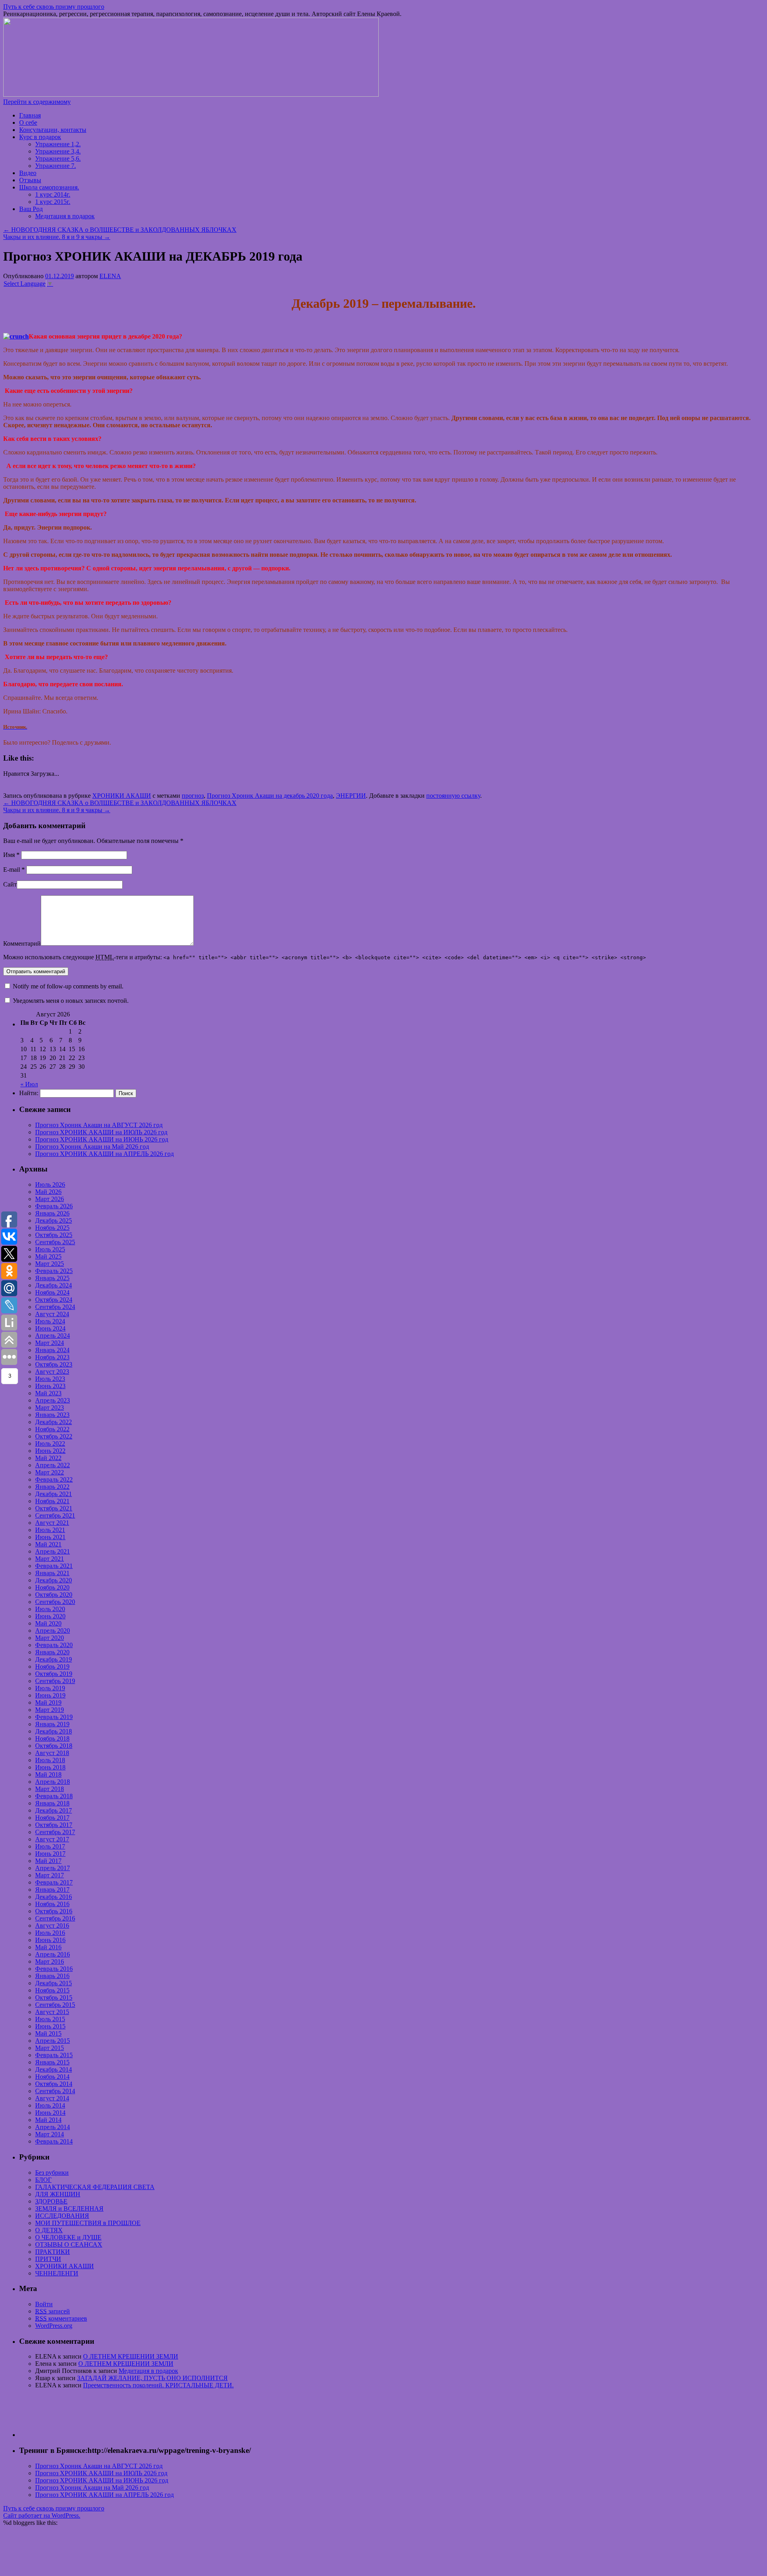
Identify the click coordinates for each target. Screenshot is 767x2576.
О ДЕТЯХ (49, 2230)
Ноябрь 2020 (52, 1587)
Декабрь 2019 (54, 1659)
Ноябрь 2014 (52, 2077)
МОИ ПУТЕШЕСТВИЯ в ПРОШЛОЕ (88, 2223)
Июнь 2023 (50, 1386)
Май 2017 (48, 1861)
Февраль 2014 (54, 2141)
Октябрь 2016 (54, 1911)
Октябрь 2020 (54, 1595)
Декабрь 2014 (54, 2069)
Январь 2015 (52, 2062)
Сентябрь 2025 (55, 1242)
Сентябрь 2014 (55, 2091)
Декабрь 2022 (54, 1422)
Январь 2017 (52, 1890)
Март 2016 (50, 1961)
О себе (28, 123)
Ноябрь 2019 (52, 1667)
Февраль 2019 (54, 1717)
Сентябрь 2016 (55, 1918)
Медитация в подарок (65, 216)
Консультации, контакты (53, 130)
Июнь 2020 (50, 1616)
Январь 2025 (52, 1278)
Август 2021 (52, 1523)
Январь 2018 (52, 1803)
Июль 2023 (50, 1379)
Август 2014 (52, 2098)
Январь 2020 (52, 1652)
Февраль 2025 (54, 1271)
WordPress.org (54, 2326)
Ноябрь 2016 (52, 1904)
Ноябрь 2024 (52, 1292)
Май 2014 (48, 2120)
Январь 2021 (52, 1573)
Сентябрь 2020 (55, 1602)
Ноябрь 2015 (52, 1990)
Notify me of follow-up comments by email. (68, 986)
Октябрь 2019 (54, 1674)
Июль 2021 (50, 1530)
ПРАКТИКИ (53, 2252)
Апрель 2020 (53, 1631)
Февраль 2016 (54, 1969)
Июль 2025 (50, 1249)
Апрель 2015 (53, 2041)
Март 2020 (50, 1638)
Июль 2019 (50, 1688)
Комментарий (22, 943)
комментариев (61, 2318)
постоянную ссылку (453, 796)
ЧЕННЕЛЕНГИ (57, 2273)
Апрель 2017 (53, 1868)
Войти (44, 2304)
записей (53, 2311)
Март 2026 (50, 1199)
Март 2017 (50, 1875)
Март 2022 (50, 1472)
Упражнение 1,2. (58, 144)
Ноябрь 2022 (52, 1429)
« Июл (29, 1084)
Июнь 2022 (50, 1451)
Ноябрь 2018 (52, 1738)
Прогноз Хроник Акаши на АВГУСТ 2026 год (99, 1125)
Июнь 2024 (50, 1328)
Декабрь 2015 (54, 1983)
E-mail (14, 870)
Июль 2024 (50, 1321)
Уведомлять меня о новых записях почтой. (71, 1001)
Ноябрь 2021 (52, 1501)
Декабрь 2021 (54, 1494)
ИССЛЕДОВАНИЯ (62, 2216)
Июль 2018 (50, 1760)
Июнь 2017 (50, 1854)
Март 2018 (50, 1789)
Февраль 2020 (54, 1645)
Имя (11, 855)
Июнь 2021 (50, 1537)
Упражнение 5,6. (58, 158)
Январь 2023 (52, 1415)
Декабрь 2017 (54, 1810)
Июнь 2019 (50, 1695)
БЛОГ (43, 2180)
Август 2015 (52, 2012)
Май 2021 (48, 1544)
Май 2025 (48, 1256)
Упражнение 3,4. (58, 151)
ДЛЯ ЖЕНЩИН (58, 2194)
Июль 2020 (50, 1609)
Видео (28, 173)
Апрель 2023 (53, 1400)
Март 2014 (50, 2134)
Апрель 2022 (53, 1465)
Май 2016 (48, 1947)
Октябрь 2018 (54, 1746)
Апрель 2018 (53, 1782)
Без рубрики (52, 2173)
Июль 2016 (50, 1933)
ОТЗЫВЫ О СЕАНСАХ (69, 2244)
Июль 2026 (50, 1184)
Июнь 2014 (50, 2113)
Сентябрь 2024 (55, 1307)
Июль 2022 (50, 1443)
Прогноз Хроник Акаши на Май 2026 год (92, 1147)
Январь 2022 (52, 1487)
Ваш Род (31, 209)
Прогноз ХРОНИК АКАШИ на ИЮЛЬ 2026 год (101, 1132)
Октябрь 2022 (54, 1436)
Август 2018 (52, 1753)
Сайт (10, 884)
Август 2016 (52, 1926)
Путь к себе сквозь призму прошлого (54, 7)
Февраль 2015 (54, 2055)
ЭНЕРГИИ (351, 796)
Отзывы (30, 180)
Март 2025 (50, 1264)
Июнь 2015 (50, 2026)
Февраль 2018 (54, 1796)
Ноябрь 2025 (52, 1228)
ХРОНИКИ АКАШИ (122, 796)
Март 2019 (50, 1710)
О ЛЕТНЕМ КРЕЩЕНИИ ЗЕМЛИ (131, 2356)
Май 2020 (48, 1623)
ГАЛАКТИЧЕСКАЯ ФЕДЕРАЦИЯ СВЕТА (95, 2187)
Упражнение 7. (56, 166)
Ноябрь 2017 (52, 1818)
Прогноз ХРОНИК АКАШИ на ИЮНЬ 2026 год (102, 1139)
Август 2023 (52, 1372)
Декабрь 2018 (54, 1731)
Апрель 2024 (53, 1336)
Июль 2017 (50, 1846)
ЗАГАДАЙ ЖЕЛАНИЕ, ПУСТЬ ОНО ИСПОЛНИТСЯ (152, 2378)
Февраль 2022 (54, 1479)
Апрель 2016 (53, 1954)
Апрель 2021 (53, 1551)
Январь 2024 (52, 1350)
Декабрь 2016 (54, 1897)
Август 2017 (52, 1839)
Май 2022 (48, 1458)
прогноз (193, 796)
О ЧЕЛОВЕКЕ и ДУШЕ (68, 2237)
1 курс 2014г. (53, 194)
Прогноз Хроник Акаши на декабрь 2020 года (270, 796)
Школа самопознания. (49, 187)
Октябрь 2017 (54, 1825)
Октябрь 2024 (54, 1300)
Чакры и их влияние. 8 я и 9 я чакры (57, 237)
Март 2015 (50, 2048)
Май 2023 (48, 1393)
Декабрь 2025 (54, 1220)
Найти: (29, 1093)
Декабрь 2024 (54, 1285)
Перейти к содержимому (37, 102)
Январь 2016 (52, 1976)
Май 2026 (48, 1192)
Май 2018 (48, 1774)
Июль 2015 (50, 2019)
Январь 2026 (52, 1213)
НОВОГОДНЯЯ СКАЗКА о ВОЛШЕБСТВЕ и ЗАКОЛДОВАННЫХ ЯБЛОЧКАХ (120, 230)
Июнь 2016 (50, 1940)
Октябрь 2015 (54, 1997)
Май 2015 (48, 2033)
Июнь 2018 (50, 1767)
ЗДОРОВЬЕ (51, 2201)
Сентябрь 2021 (55, 1515)
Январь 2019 (52, 1724)
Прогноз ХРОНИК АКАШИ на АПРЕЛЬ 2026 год (104, 1154)
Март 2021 (50, 1559)
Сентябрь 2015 (55, 2005)
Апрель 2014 (53, 2127)
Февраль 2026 (54, 1206)
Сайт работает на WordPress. (42, 2515)
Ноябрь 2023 (52, 1357)
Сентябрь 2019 (55, 1681)
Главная (30, 115)
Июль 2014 (50, 2105)
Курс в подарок (40, 137)
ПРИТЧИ (48, 2259)
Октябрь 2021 (54, 1508)
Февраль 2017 (54, 1882)
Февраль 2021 (54, 1566)
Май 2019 (48, 1702)
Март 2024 (50, 1343)
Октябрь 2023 (54, 1364)
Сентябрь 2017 (55, 1832)
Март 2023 (50, 1408)
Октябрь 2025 (54, 1235)
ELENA (110, 276)
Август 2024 (52, 1314)
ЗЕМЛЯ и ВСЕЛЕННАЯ (69, 2208)
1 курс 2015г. (53, 202)
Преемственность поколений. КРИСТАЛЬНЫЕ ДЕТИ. (158, 2385)
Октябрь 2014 (54, 2084)
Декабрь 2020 (54, 1580)
